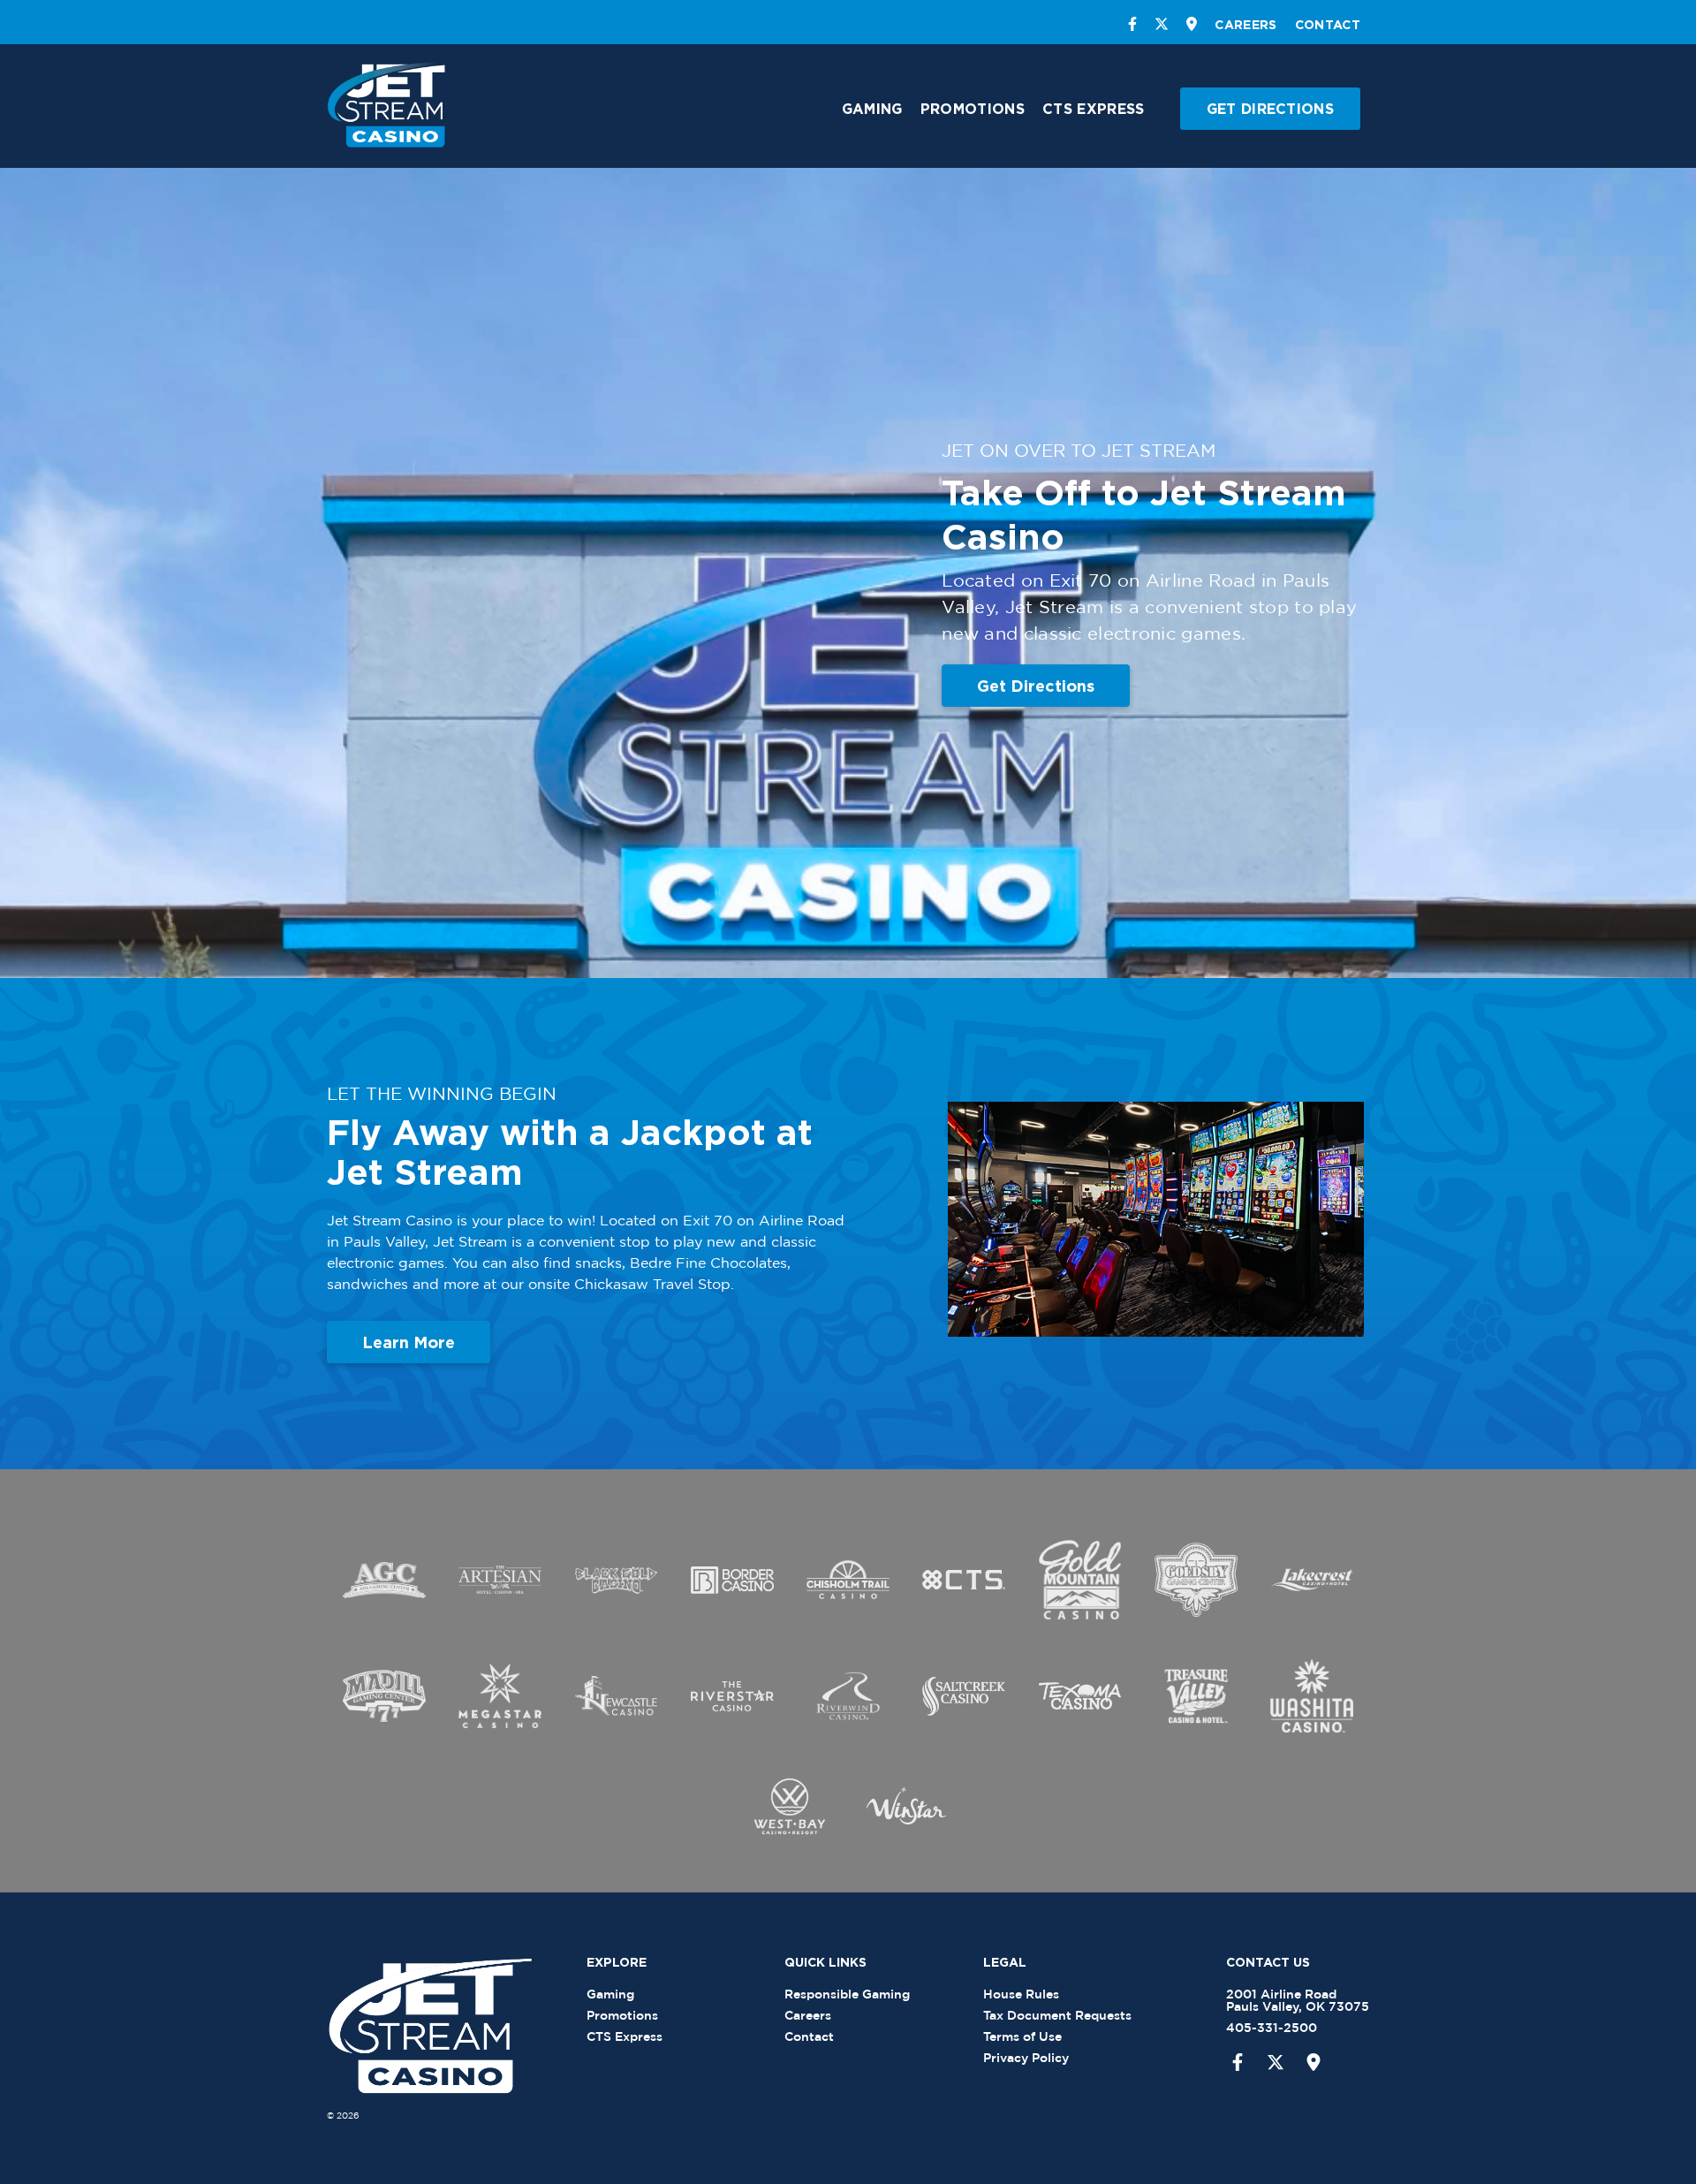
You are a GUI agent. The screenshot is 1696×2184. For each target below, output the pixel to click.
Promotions (973, 109)
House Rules (1021, 1994)
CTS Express (1093, 109)
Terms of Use (1022, 2036)
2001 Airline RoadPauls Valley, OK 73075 (1298, 2000)
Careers (1245, 24)
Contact (1328, 24)
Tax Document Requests (1057, 2015)
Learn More (409, 1342)
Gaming (872, 109)
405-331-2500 (1272, 2027)
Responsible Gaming (847, 1994)
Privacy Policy (1026, 2057)
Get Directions (1270, 109)
